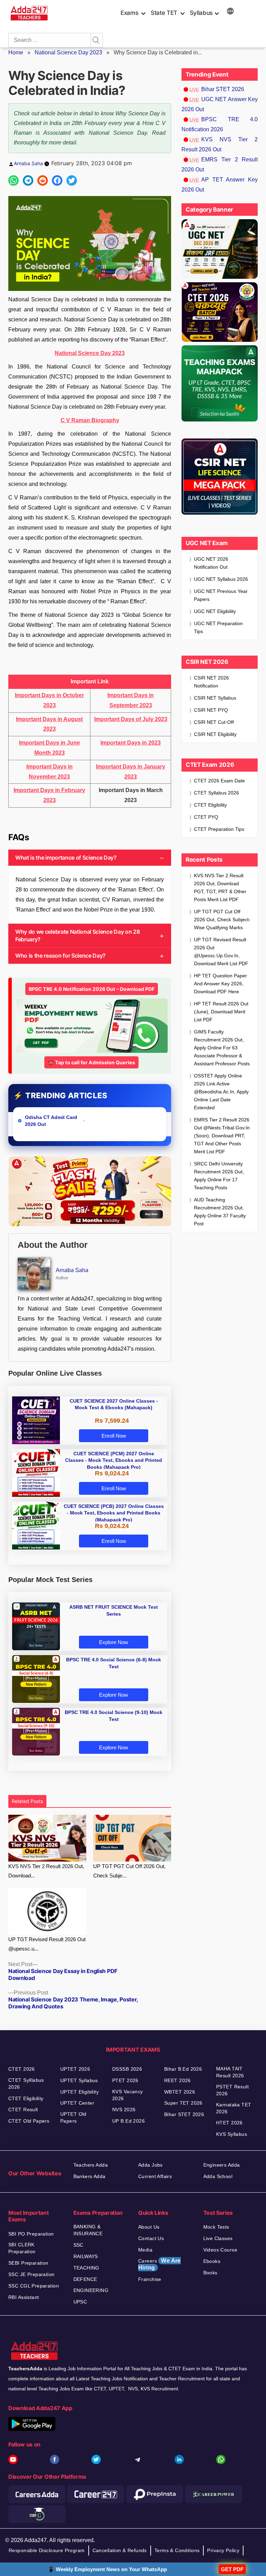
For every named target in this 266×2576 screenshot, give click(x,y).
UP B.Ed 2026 (128, 2121)
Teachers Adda (91, 2165)
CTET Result (23, 2109)
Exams (129, 13)
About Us (149, 2227)
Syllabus (201, 13)
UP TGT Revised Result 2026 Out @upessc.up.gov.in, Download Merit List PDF (221, 952)
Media (145, 2250)
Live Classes (218, 2238)
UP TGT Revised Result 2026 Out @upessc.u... (47, 1944)
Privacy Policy (223, 2550)
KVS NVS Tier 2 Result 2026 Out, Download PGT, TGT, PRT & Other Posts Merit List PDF (220, 887)
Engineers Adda (222, 2165)
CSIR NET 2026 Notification (211, 682)
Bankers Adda (90, 2176)
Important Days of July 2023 (131, 719)
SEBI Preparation (28, 2263)
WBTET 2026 (180, 2092)
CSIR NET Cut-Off (214, 722)
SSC (78, 2245)
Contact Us (151, 2238)
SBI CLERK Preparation (22, 2248)
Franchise (150, 2279)
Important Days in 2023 (131, 743)
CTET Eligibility (211, 805)
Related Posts (27, 1801)
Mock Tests (216, 2227)
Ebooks (212, 2261)
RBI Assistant (24, 2297)
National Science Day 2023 (68, 52)
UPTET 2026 (75, 2069)
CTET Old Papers (29, 2121)
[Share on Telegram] (28, 180)
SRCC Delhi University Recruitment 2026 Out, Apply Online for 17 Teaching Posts (219, 1176)
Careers (159, 2264)
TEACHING (86, 2268)
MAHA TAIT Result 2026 (230, 2072)
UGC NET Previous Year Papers (221, 595)
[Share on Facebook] (57, 180)
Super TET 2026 (183, 2103)
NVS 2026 (124, 2109)
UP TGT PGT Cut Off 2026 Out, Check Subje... (129, 1871)
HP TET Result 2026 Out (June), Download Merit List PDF (221, 1012)
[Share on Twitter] (72, 180)
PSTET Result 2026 (232, 2090)
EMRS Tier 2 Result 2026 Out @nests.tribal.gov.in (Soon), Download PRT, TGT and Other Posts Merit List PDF (222, 1136)
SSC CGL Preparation (34, 2286)
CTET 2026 (22, 2069)
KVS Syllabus (232, 2134)
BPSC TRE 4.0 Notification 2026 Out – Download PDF (92, 989)
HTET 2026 (229, 2123)
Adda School (218, 2176)
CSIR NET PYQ (211, 710)
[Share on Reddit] (43, 180)
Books (210, 2273)
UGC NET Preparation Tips (218, 627)
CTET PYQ (206, 817)
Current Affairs (155, 2176)
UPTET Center (77, 2103)
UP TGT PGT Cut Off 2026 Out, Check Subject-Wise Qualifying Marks (222, 920)
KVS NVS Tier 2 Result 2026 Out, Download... (46, 1871)
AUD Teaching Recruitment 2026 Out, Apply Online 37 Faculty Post (220, 1212)
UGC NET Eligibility (215, 611)
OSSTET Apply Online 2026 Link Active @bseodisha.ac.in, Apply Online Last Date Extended (221, 1092)
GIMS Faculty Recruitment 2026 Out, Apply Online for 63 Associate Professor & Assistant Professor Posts (222, 1048)
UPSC (80, 2302)
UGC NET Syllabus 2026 (221, 579)
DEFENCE (85, 2279)
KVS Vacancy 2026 (128, 2095)
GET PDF (232, 2569)
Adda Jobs (150, 2165)
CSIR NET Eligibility (215, 734)
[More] (230, 12)
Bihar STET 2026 (223, 89)
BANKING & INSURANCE (88, 2230)
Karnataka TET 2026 (234, 2108)
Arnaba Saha (28, 163)
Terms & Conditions (177, 2550)
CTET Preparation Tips (219, 829)
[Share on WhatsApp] (14, 180)
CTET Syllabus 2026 (216, 793)
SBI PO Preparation (31, 2234)
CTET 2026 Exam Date (219, 781)
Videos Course (220, 2250)
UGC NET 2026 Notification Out (211, 563)
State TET (164, 13)
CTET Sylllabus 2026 (26, 2084)
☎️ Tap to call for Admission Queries (91, 1062)
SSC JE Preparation (32, 2274)
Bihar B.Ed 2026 (183, 2069)
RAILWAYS (86, 2256)
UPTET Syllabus (79, 2080)
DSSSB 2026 (127, 2069)
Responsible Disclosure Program (47, 2550)
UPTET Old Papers (73, 2117)
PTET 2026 (125, 2080)
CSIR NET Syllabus (215, 698)
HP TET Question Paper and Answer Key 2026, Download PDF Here (220, 984)
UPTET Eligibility (79, 2092)
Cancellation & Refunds (120, 2550)
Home (16, 52)
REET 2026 (178, 2080)
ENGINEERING (91, 2290)
